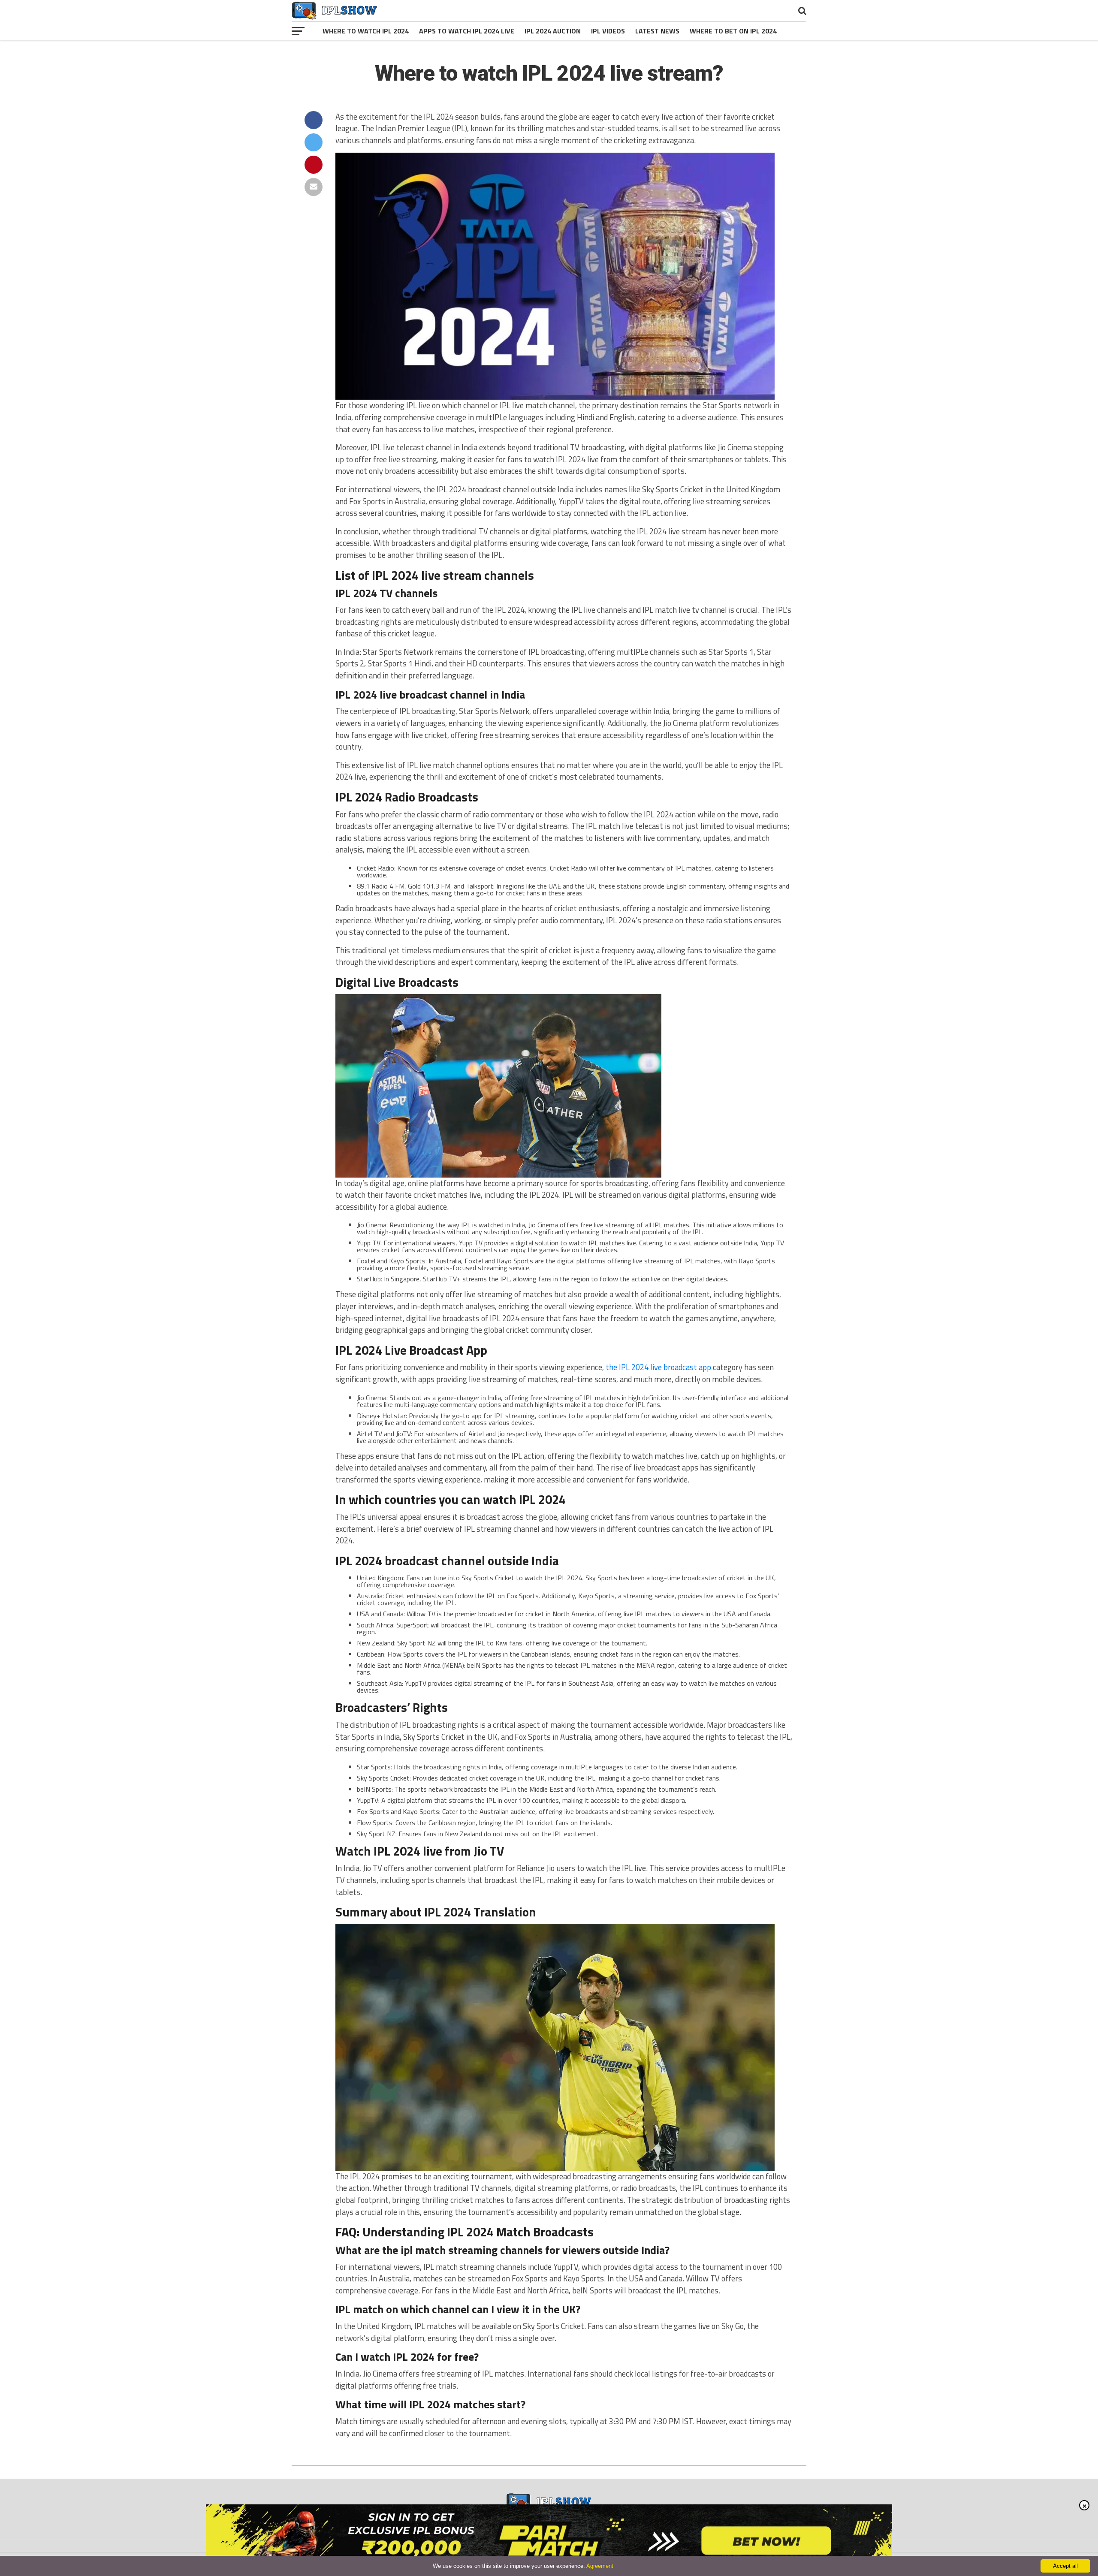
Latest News (657, 31)
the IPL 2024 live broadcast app (658, 1367)
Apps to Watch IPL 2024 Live (467, 31)
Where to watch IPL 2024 (366, 31)
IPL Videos (608, 31)
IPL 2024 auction (553, 31)
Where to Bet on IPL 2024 (733, 31)
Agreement (600, 2566)
